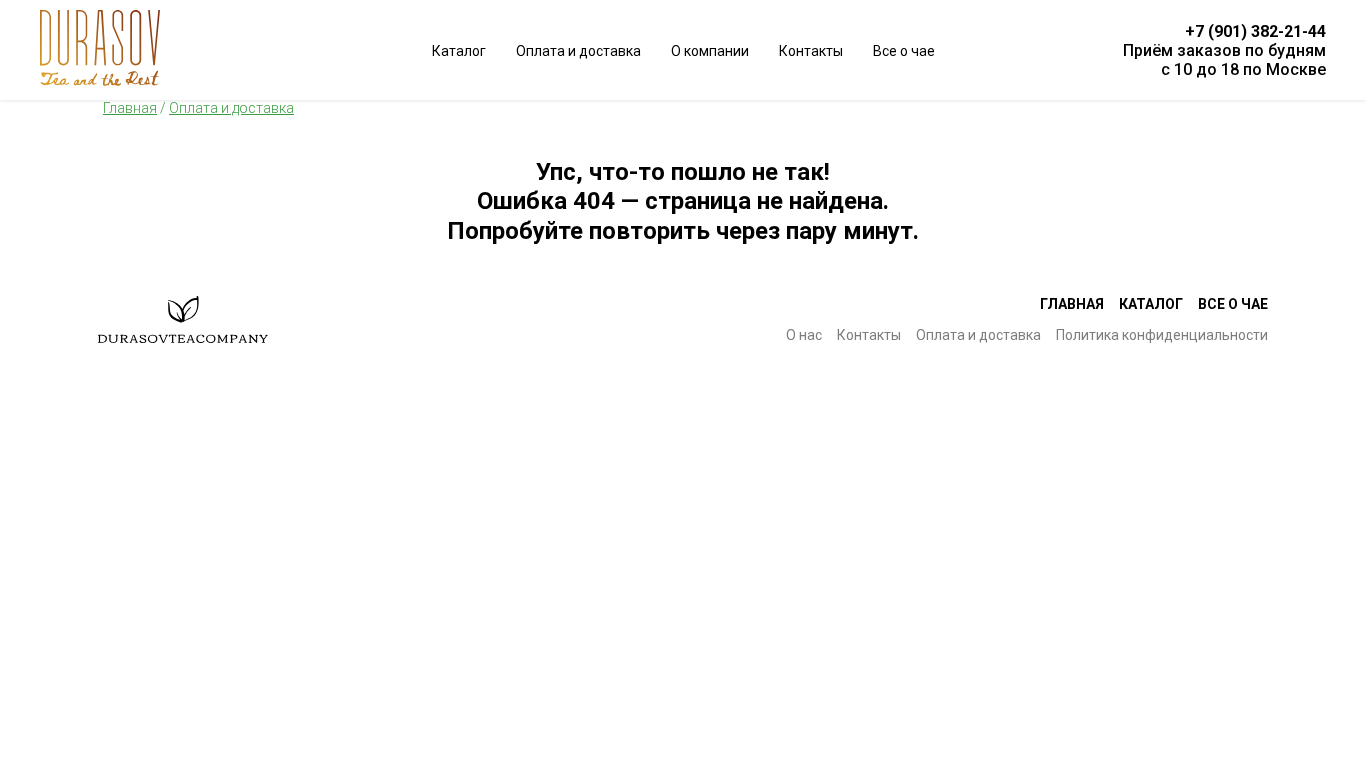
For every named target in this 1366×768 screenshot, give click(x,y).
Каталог (1151, 304)
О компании (710, 51)
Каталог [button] (459, 51)
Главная (1072, 304)
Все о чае (904, 51)
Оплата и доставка (578, 51)
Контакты (811, 51)
